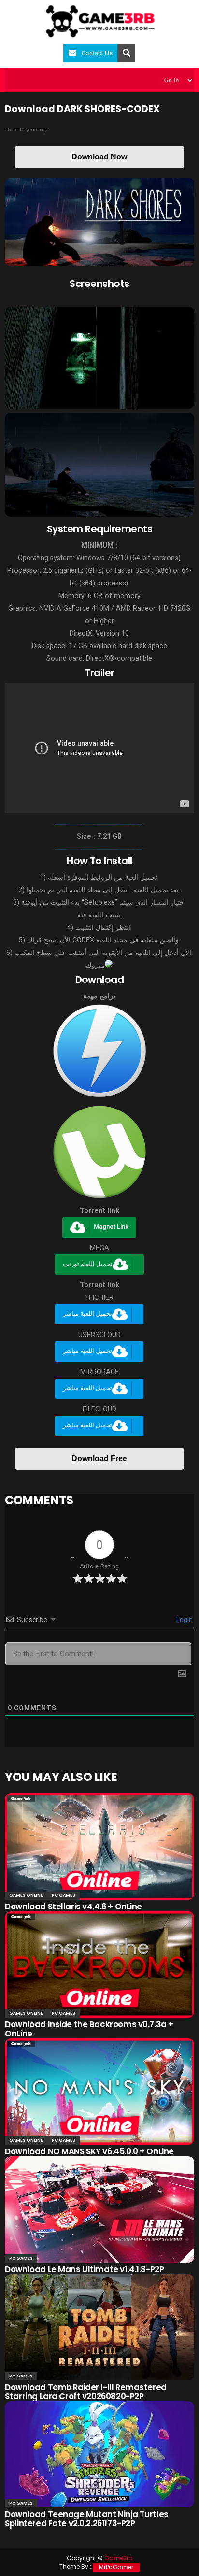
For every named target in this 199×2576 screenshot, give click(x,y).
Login (184, 1620)
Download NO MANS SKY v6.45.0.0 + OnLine (89, 2151)
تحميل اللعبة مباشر (87, 1314)
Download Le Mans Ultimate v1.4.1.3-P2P (84, 2269)
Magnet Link (111, 1227)
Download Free (99, 1459)
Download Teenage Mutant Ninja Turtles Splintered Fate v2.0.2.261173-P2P (86, 2519)
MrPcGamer (116, 2567)
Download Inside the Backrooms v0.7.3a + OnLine (89, 2029)
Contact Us (97, 53)
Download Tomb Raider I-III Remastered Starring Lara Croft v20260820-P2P (85, 2392)
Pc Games (64, 1895)
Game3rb (118, 2558)
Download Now (99, 157)
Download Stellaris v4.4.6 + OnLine (73, 1907)
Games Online (26, 1895)
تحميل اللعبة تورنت (88, 1264)
